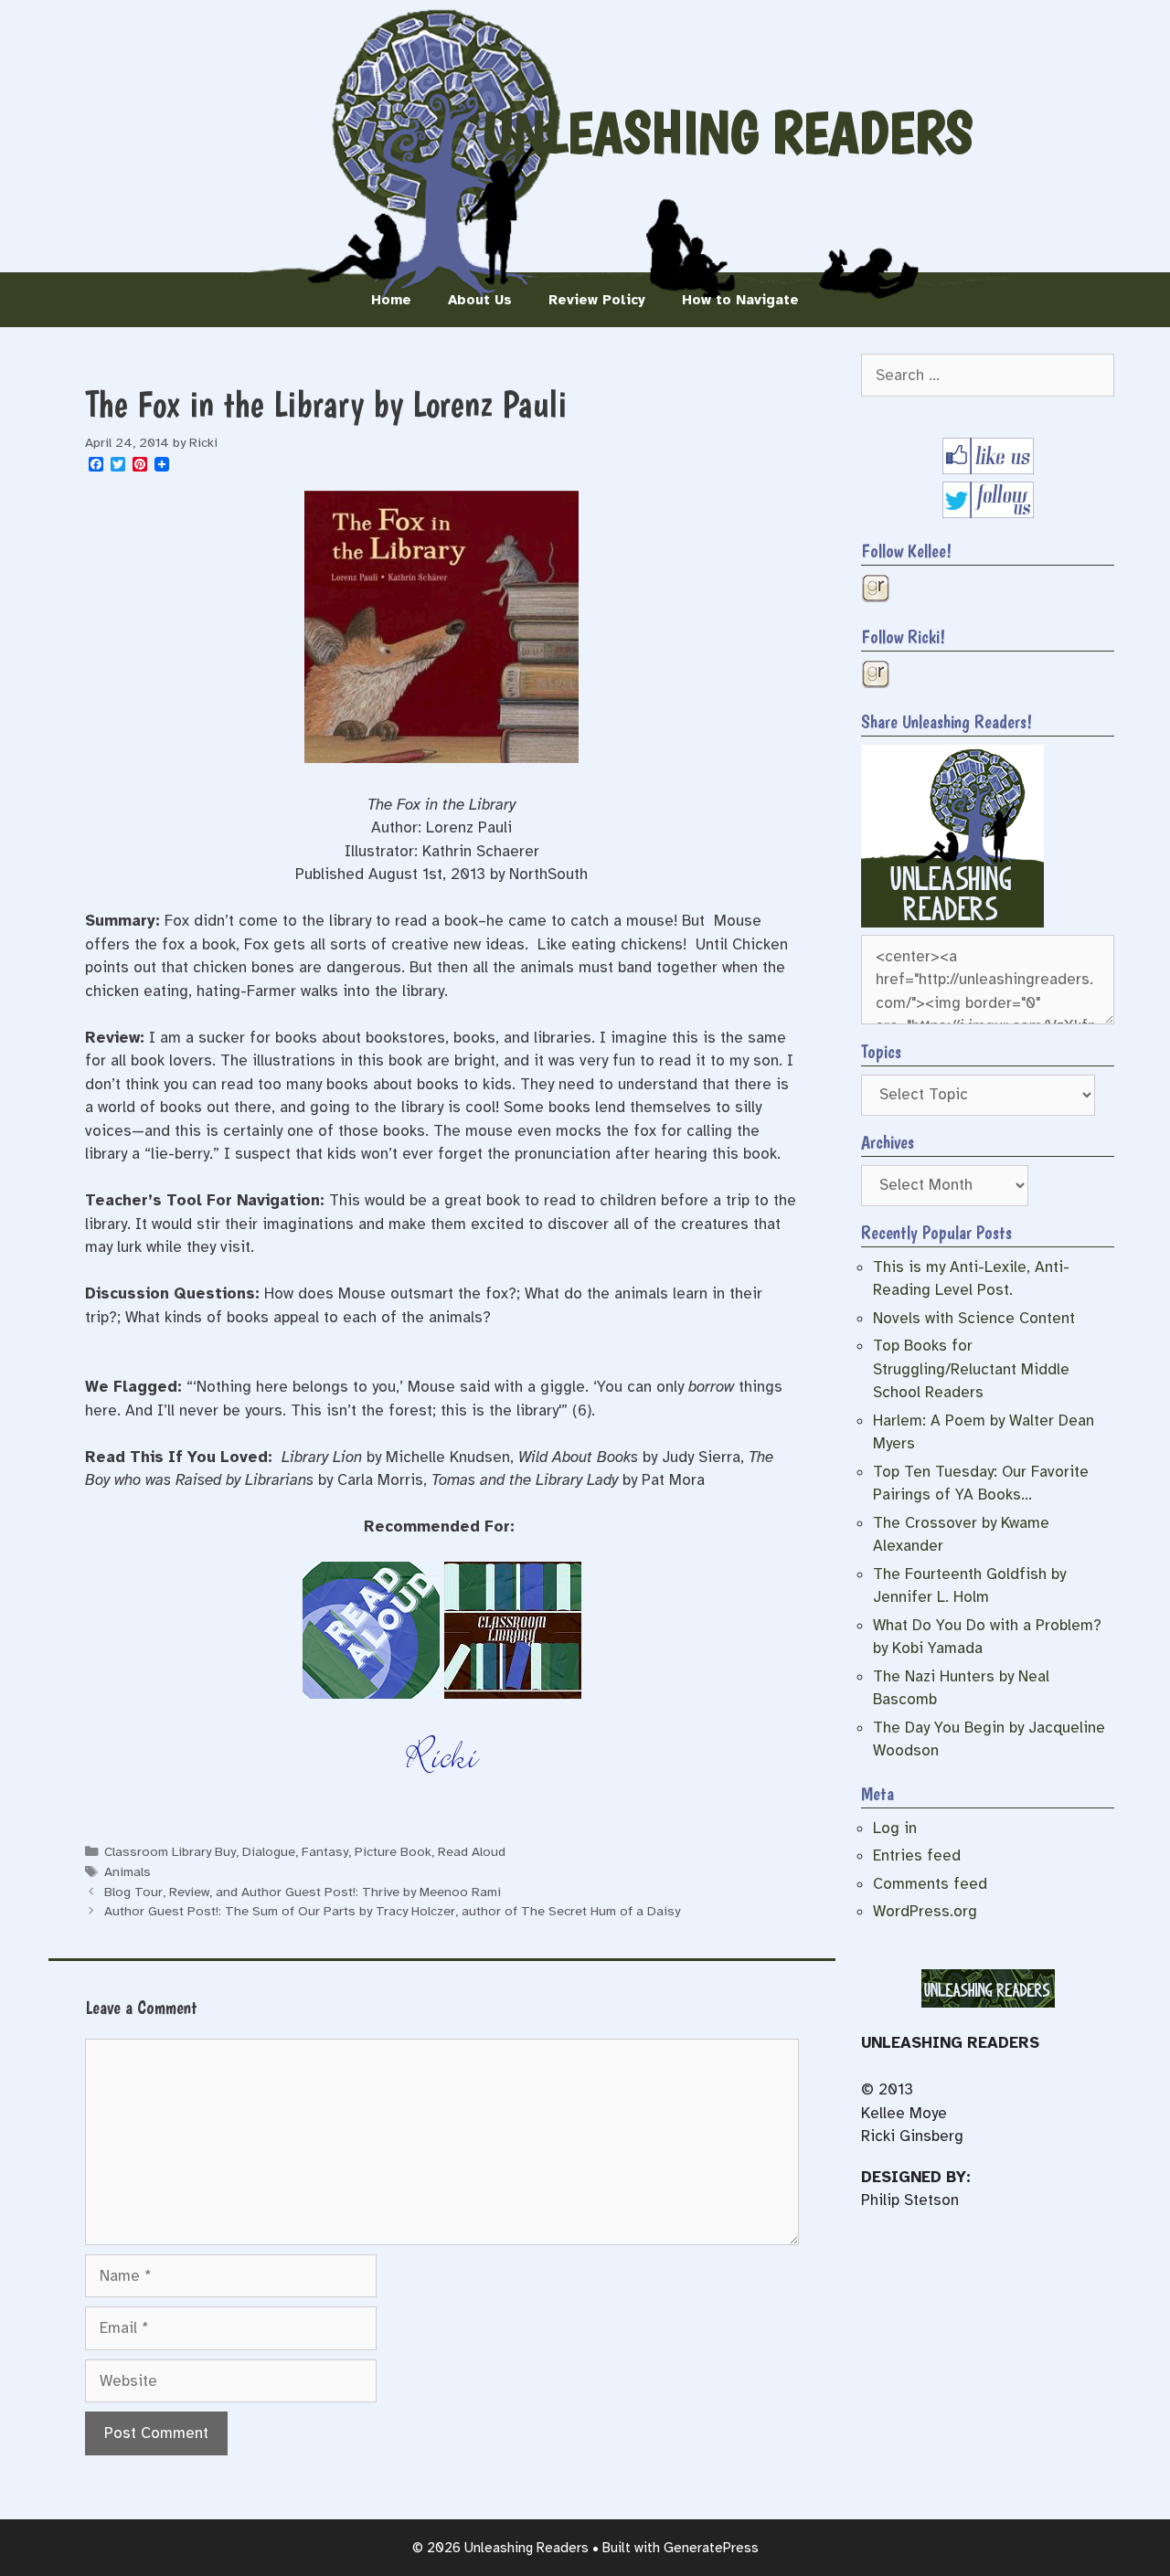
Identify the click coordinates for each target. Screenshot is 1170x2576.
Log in (895, 1828)
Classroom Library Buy (170, 1851)
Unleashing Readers (728, 133)
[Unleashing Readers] (952, 922)
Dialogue (269, 1851)
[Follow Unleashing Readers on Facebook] (988, 469)
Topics (881, 1052)
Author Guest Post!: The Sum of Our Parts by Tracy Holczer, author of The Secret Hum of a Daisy (392, 1911)
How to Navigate (740, 300)
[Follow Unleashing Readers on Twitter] (988, 513)
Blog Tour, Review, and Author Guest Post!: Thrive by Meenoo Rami (303, 1892)
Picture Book (393, 1851)
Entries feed (917, 1855)
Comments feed (930, 1884)
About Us (480, 300)
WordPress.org (925, 1911)
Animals (128, 1871)
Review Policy (597, 300)
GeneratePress (711, 2548)
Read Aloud (472, 1851)
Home (391, 300)
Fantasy (325, 1851)
